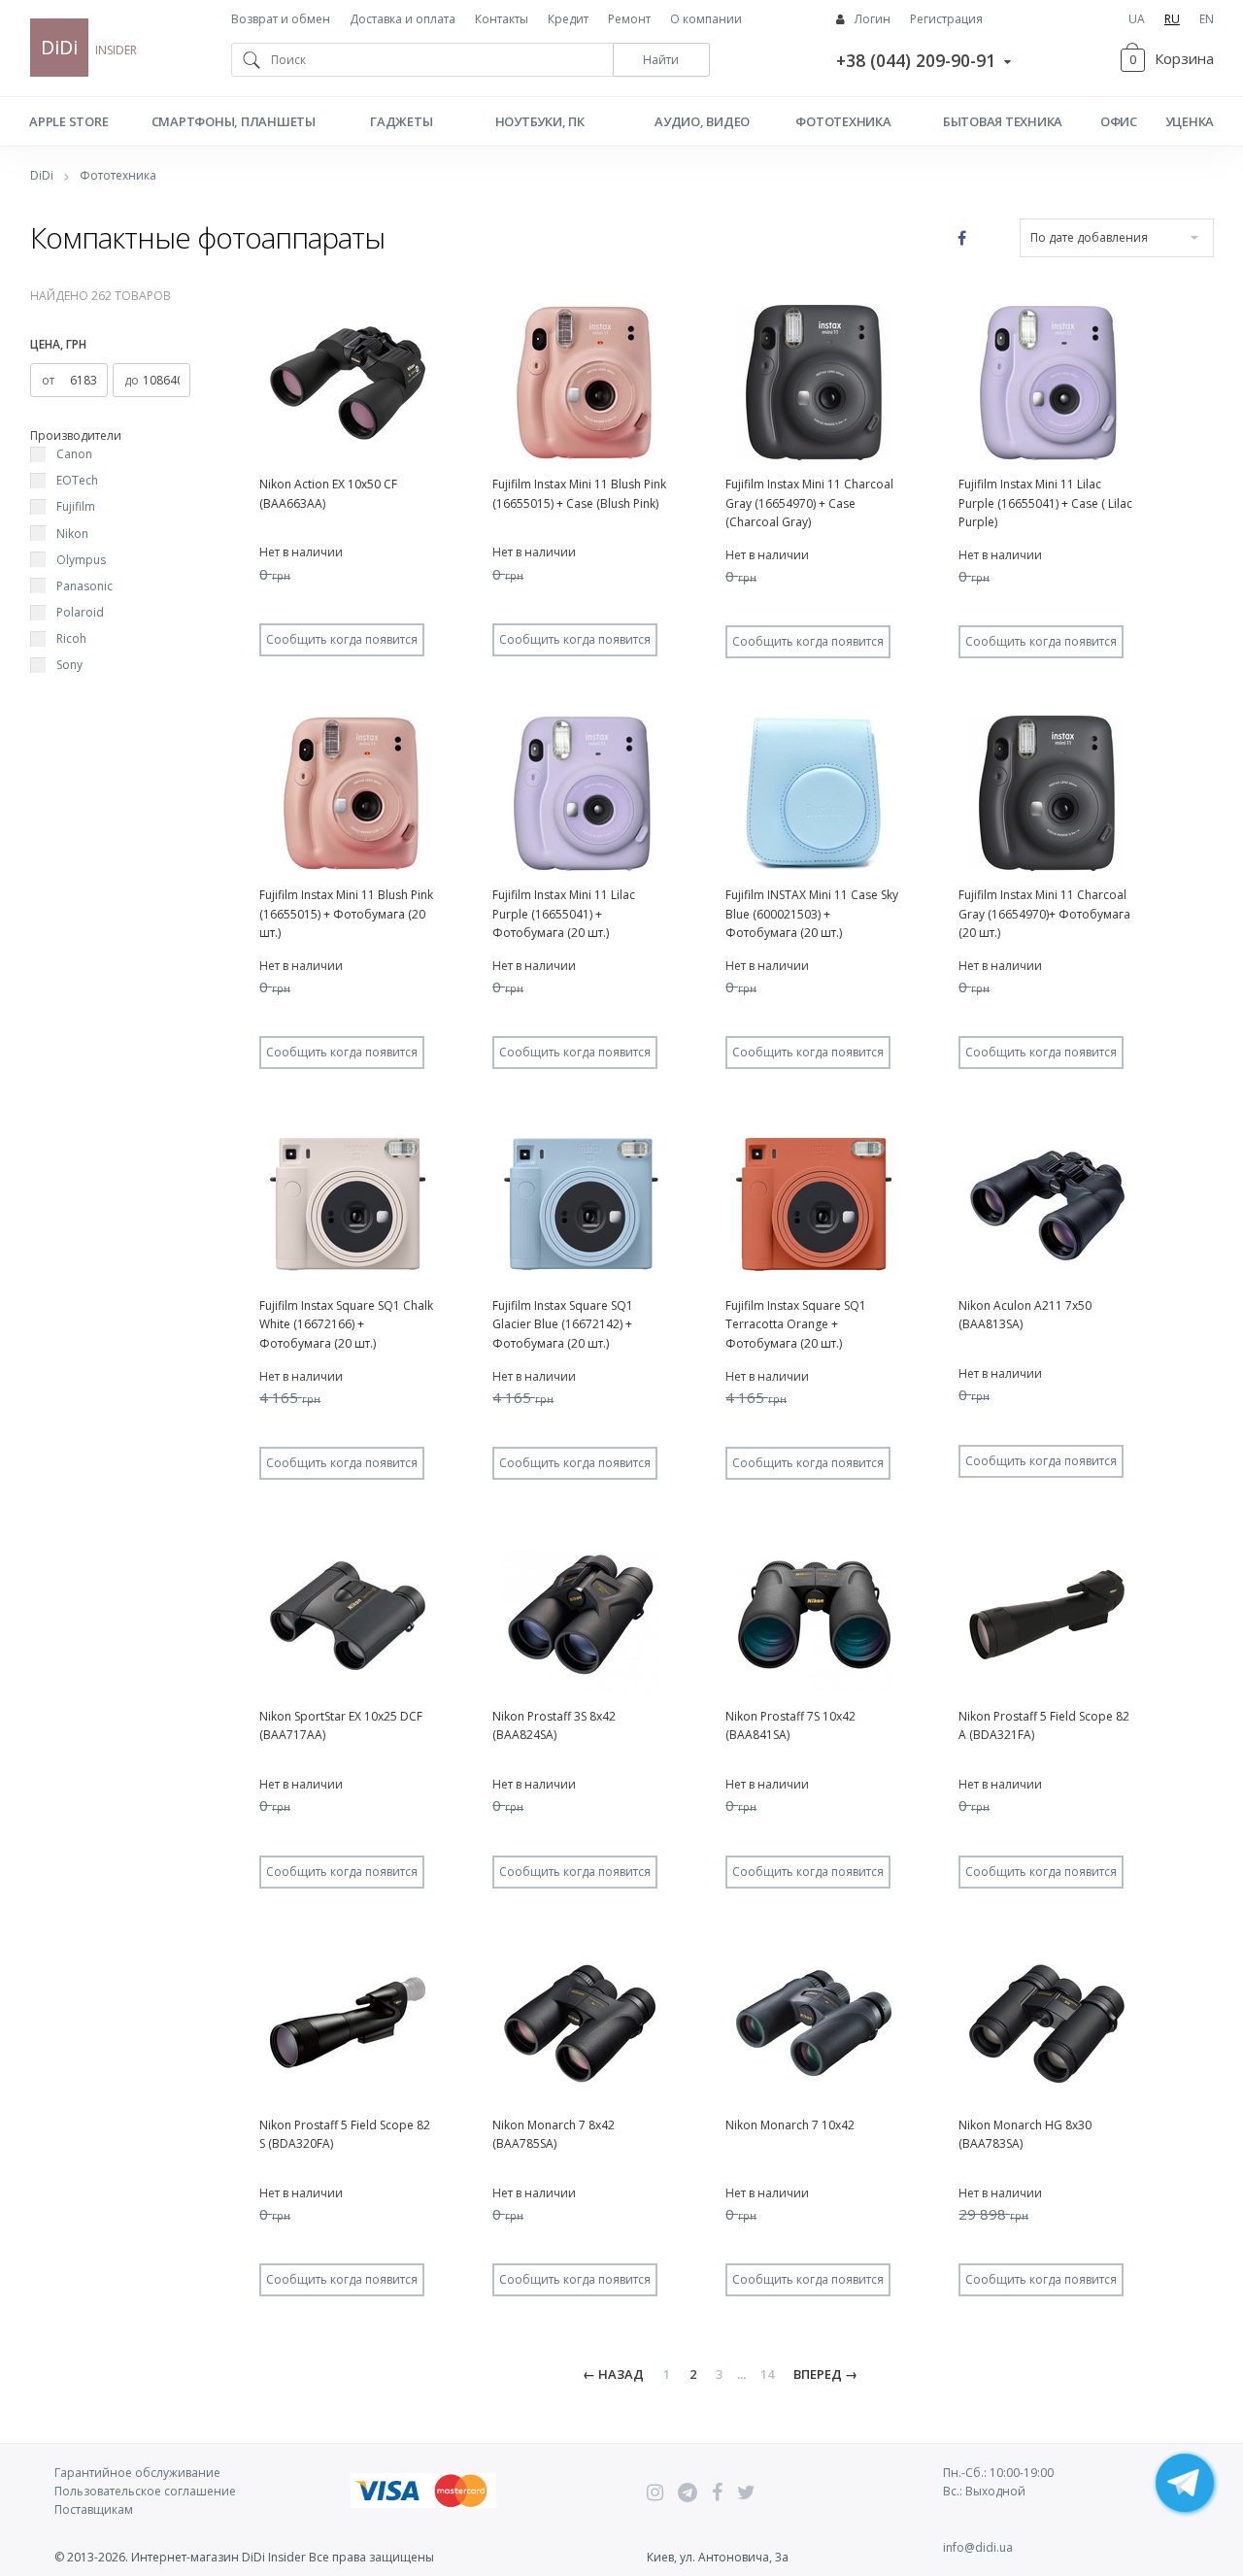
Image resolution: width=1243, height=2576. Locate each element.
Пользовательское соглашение (145, 2491)
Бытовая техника (1003, 121)
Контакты (502, 19)
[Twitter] (746, 2492)
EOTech (77, 480)
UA (1137, 19)
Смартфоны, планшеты (234, 121)
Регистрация (946, 19)
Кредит (568, 19)
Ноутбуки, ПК (540, 121)
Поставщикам (94, 2509)
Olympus (81, 560)
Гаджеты (401, 121)
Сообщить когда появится (342, 639)
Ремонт (629, 19)
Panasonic (84, 586)
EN (1207, 19)
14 (767, 2374)
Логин (873, 19)
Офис (1119, 121)
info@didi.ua (978, 2547)
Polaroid (80, 612)
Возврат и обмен (281, 19)
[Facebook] (717, 2492)
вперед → (825, 2374)
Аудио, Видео (702, 121)
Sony (69, 665)
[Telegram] (688, 2492)
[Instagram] (655, 2492)
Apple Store (68, 121)
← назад (613, 2374)
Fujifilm (76, 506)
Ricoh (71, 638)
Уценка (1190, 121)
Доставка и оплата (403, 19)
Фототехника (843, 121)
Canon (74, 454)
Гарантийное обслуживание (137, 2473)
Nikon (72, 534)
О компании (706, 19)
